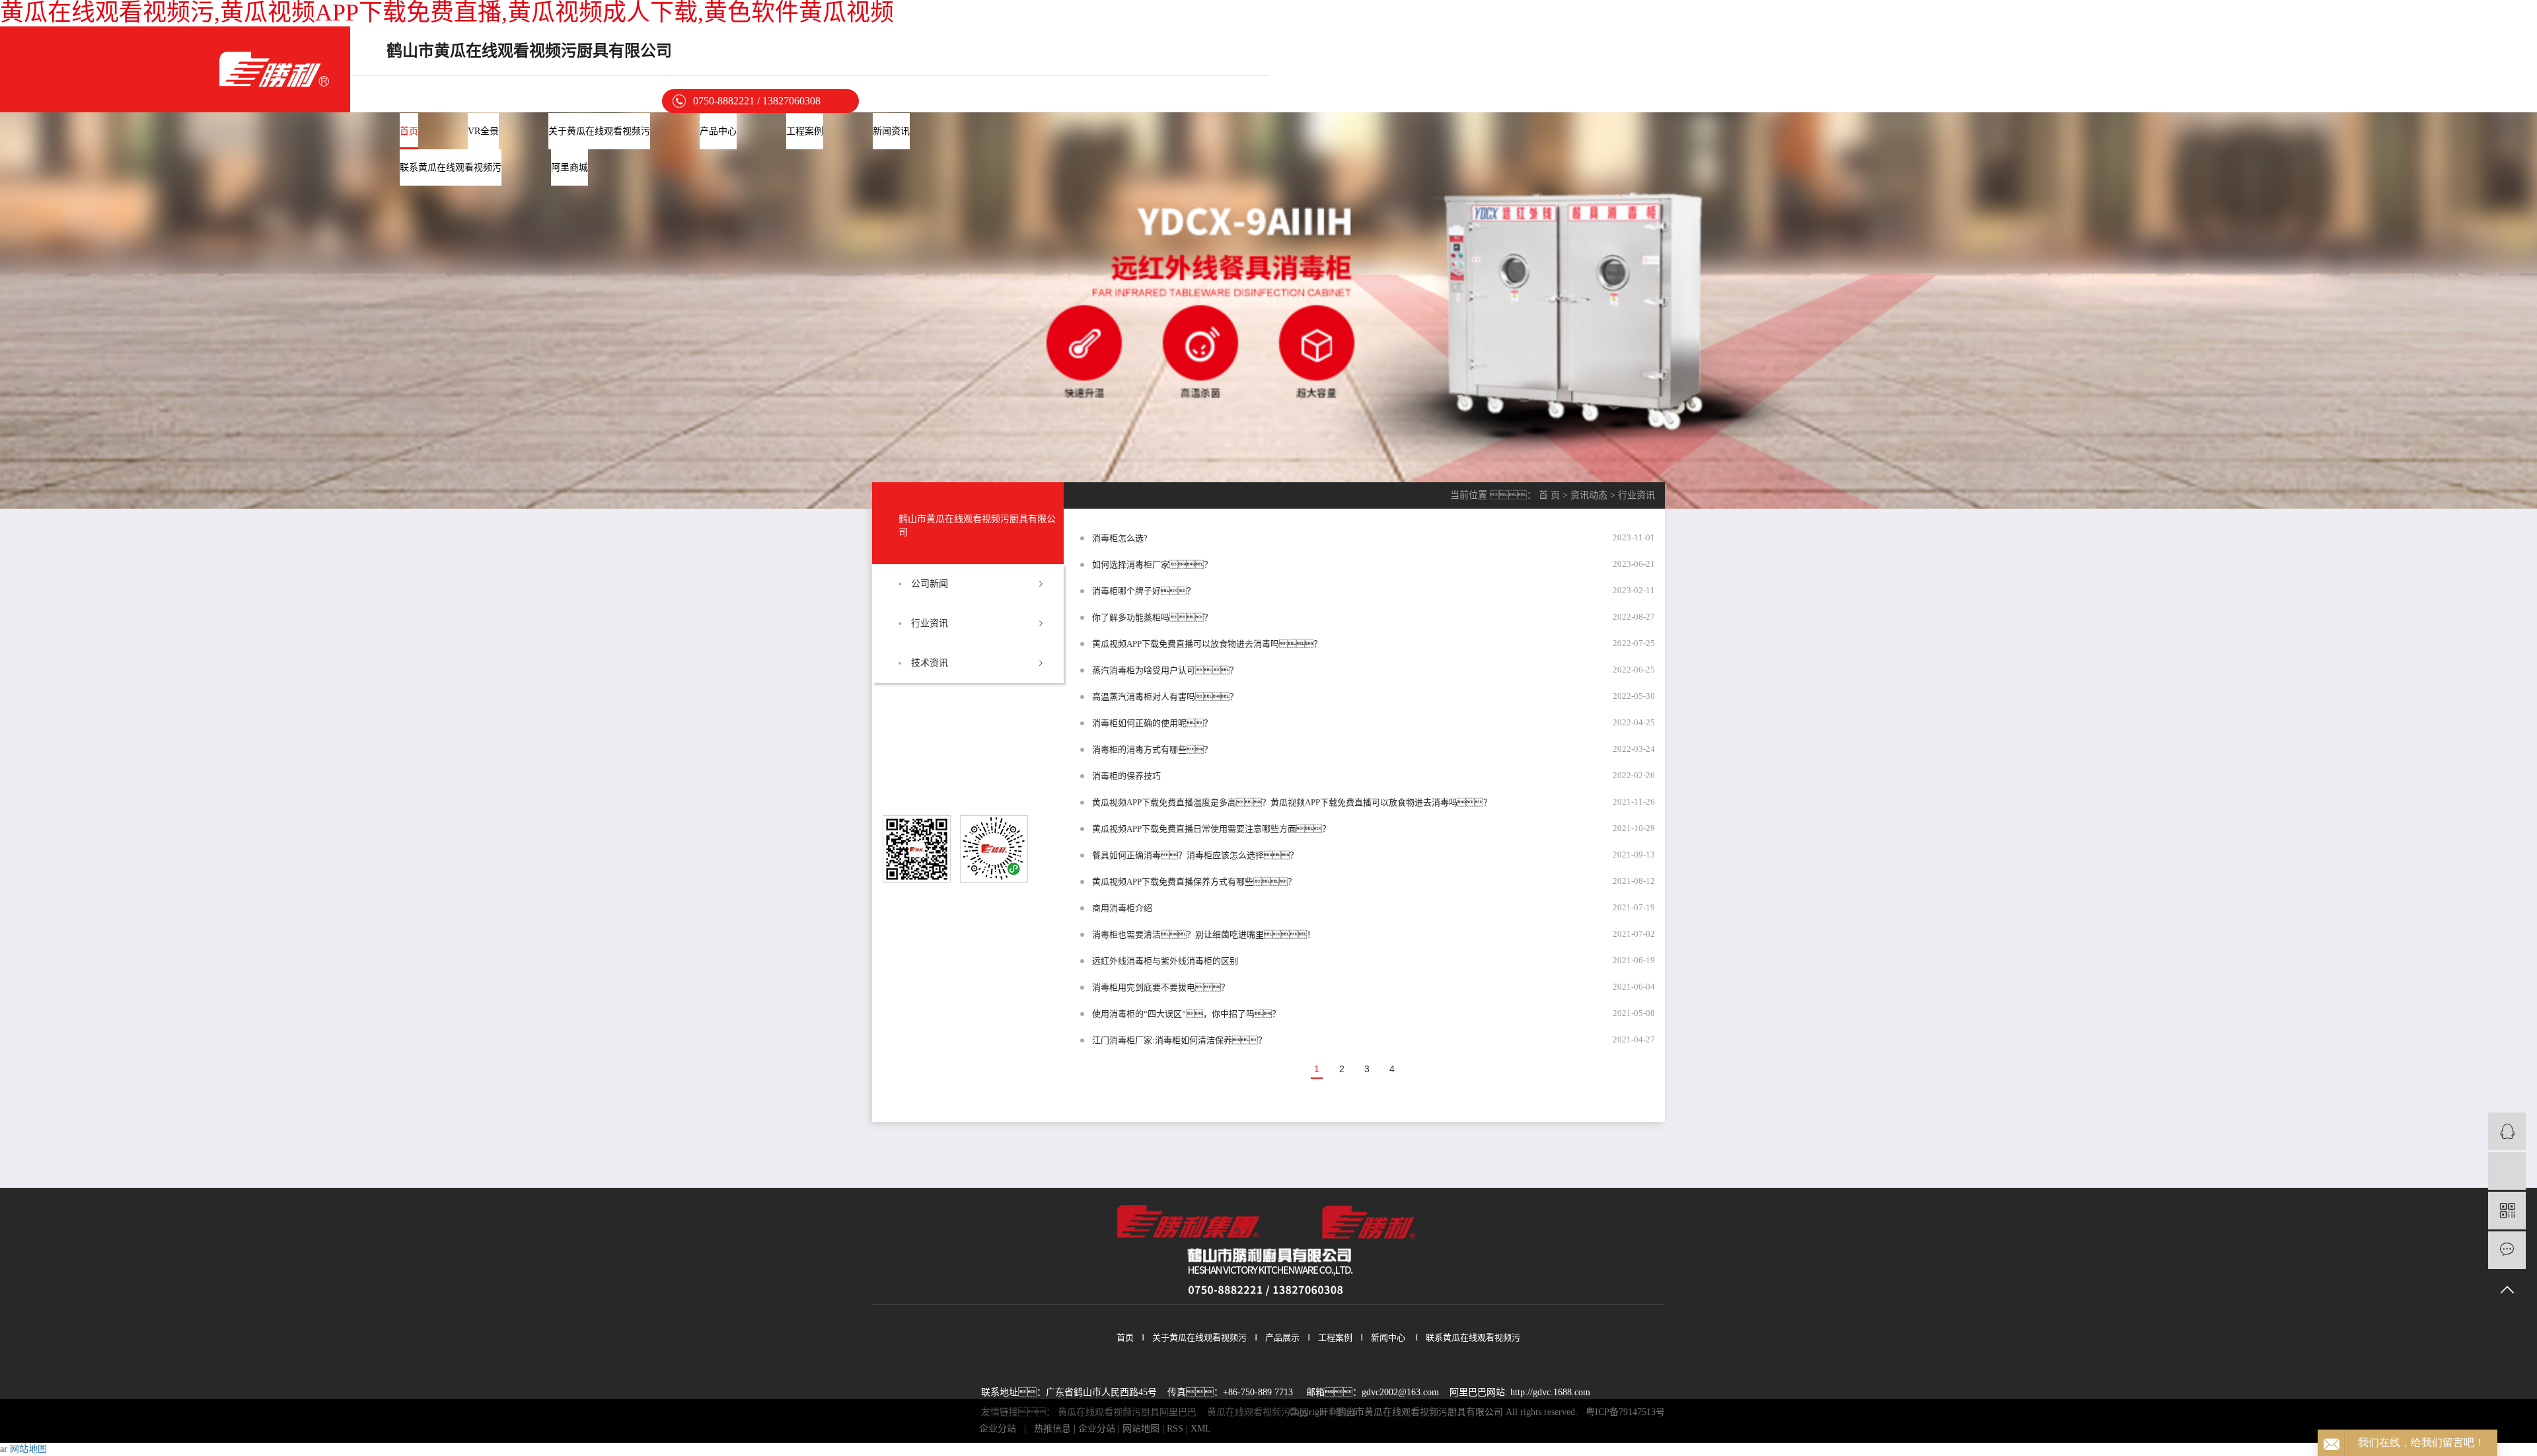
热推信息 (1052, 1429)
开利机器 (1338, 1412)
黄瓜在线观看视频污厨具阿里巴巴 (1127, 1412)
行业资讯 (930, 623)
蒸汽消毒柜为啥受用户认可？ (1165, 670)
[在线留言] (2507, 1250)
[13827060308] (2507, 1171)
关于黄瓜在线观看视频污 (599, 131)
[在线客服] (2507, 1131)
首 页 (1549, 495)
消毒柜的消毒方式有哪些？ (1152, 749)
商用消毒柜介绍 (1122, 908)
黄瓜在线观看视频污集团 (1258, 1412)
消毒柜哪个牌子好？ (1144, 591)
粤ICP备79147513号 (1625, 1412)
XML (1201, 1429)
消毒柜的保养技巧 (1126, 776)
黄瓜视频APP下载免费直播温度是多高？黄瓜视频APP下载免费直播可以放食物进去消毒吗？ (1292, 802)
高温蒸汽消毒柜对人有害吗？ (1165, 697)
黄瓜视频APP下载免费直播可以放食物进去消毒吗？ (1207, 644)
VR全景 (483, 131)
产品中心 (718, 131)
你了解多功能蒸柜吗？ (1152, 617)
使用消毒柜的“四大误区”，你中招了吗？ (1186, 1014)
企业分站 (998, 1429)
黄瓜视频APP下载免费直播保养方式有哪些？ (1194, 882)
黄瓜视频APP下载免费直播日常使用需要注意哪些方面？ (1211, 829)
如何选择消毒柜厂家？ (1152, 564)
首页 (409, 131)
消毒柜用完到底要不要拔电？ (1161, 987)
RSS (1175, 1429)
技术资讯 (930, 663)
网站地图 (1141, 1429)
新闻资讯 (891, 131)
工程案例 (805, 131)
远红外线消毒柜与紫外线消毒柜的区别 (1165, 961)
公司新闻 (930, 584)
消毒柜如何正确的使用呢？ (1152, 723)
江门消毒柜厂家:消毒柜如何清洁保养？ (1179, 1040)
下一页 (1421, 1070)
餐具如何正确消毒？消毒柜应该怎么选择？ (1195, 855)
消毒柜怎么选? (1120, 538)
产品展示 (1282, 1337)
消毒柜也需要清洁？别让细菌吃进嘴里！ (1204, 934)
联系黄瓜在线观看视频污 (451, 167)
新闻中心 (1388, 1337)
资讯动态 (1589, 495)
